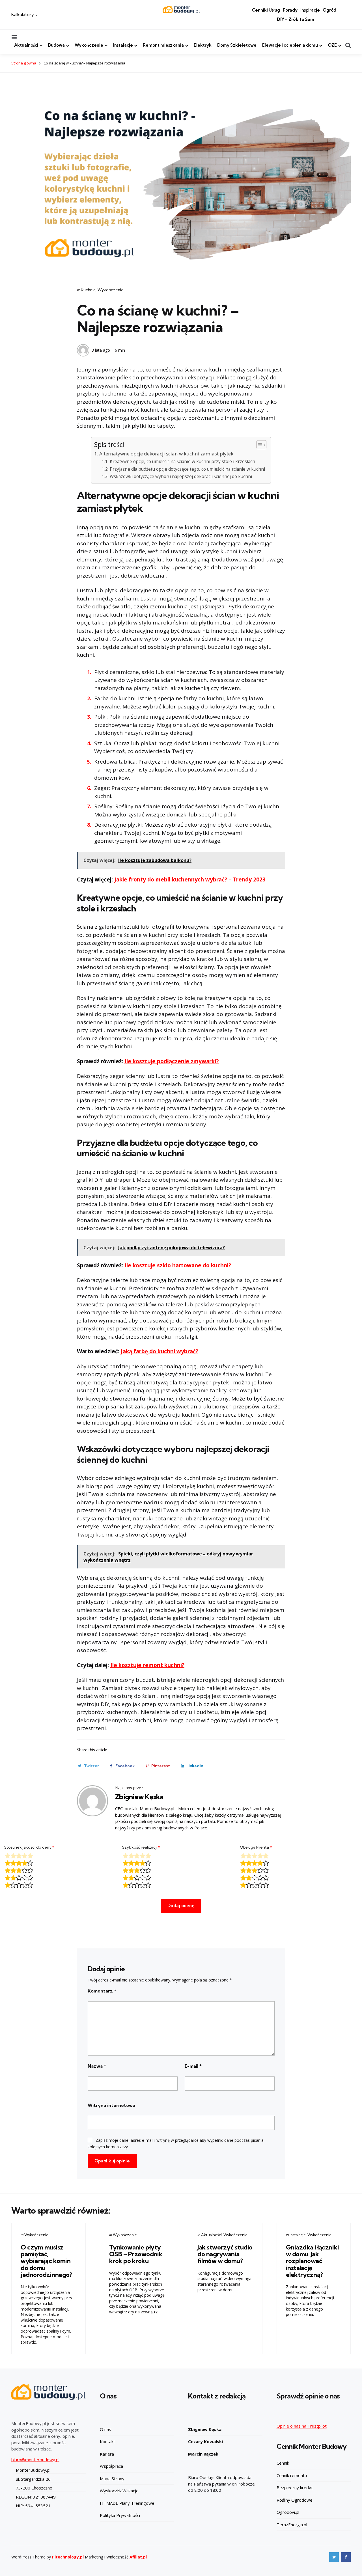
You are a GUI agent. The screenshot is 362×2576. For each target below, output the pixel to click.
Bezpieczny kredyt (295, 2488)
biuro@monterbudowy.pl (35, 2460)
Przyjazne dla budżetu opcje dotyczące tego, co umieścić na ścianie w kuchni (187, 469)
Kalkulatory (23, 15)
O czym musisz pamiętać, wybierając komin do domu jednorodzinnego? (46, 2261)
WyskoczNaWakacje (119, 2491)
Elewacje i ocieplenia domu (290, 45)
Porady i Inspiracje (301, 10)
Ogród (329, 10)
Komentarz (102, 1991)
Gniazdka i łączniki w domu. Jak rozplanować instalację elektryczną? (313, 2261)
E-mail (193, 2066)
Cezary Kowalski (205, 2441)
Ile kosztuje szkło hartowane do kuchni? (178, 1265)
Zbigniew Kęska (139, 1797)
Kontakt (107, 2441)
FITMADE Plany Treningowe (127, 2503)
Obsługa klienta (256, 1847)
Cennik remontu (292, 2475)
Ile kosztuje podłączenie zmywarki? (172, 1061)
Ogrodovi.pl (288, 2512)
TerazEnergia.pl (292, 2525)
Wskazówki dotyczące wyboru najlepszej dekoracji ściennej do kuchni (181, 476)
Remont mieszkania (163, 45)
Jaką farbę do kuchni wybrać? (160, 1351)
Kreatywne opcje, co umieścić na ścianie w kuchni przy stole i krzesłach (182, 462)
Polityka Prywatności (120, 2515)
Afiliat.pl (138, 2557)
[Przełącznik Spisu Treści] (259, 445)
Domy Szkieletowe (237, 45)
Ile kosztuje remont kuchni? (147, 1665)
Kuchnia (88, 290)
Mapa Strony (112, 2478)
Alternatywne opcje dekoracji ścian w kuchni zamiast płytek (166, 454)
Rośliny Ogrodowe (295, 2500)
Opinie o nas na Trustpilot (302, 2426)
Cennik (283, 2463)
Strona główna (24, 63)
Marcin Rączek (203, 2454)
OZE (332, 45)
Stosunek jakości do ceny (29, 1847)
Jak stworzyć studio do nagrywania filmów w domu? (225, 2254)
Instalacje (123, 45)
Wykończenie (89, 45)
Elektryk (203, 45)
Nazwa (97, 2066)
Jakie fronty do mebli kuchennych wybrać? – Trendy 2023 (190, 879)
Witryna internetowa (111, 2105)
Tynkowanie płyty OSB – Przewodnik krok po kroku (136, 2254)
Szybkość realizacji (141, 1847)
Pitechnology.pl (68, 2557)
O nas (105, 2429)
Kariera (107, 2454)
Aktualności (26, 45)
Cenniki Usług (266, 10)
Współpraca (111, 2466)
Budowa (56, 45)
